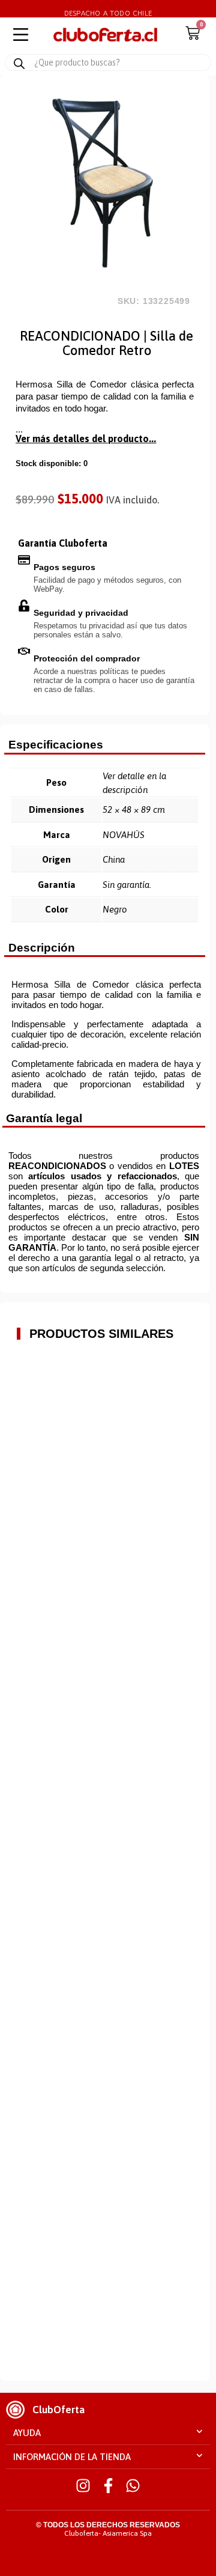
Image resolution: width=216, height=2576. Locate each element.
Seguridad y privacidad (81, 613)
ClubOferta (58, 2410)
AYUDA (27, 2433)
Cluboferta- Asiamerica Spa (108, 2533)
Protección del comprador (87, 658)
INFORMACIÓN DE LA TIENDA (72, 2457)
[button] (108, 2433)
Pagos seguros (64, 567)
